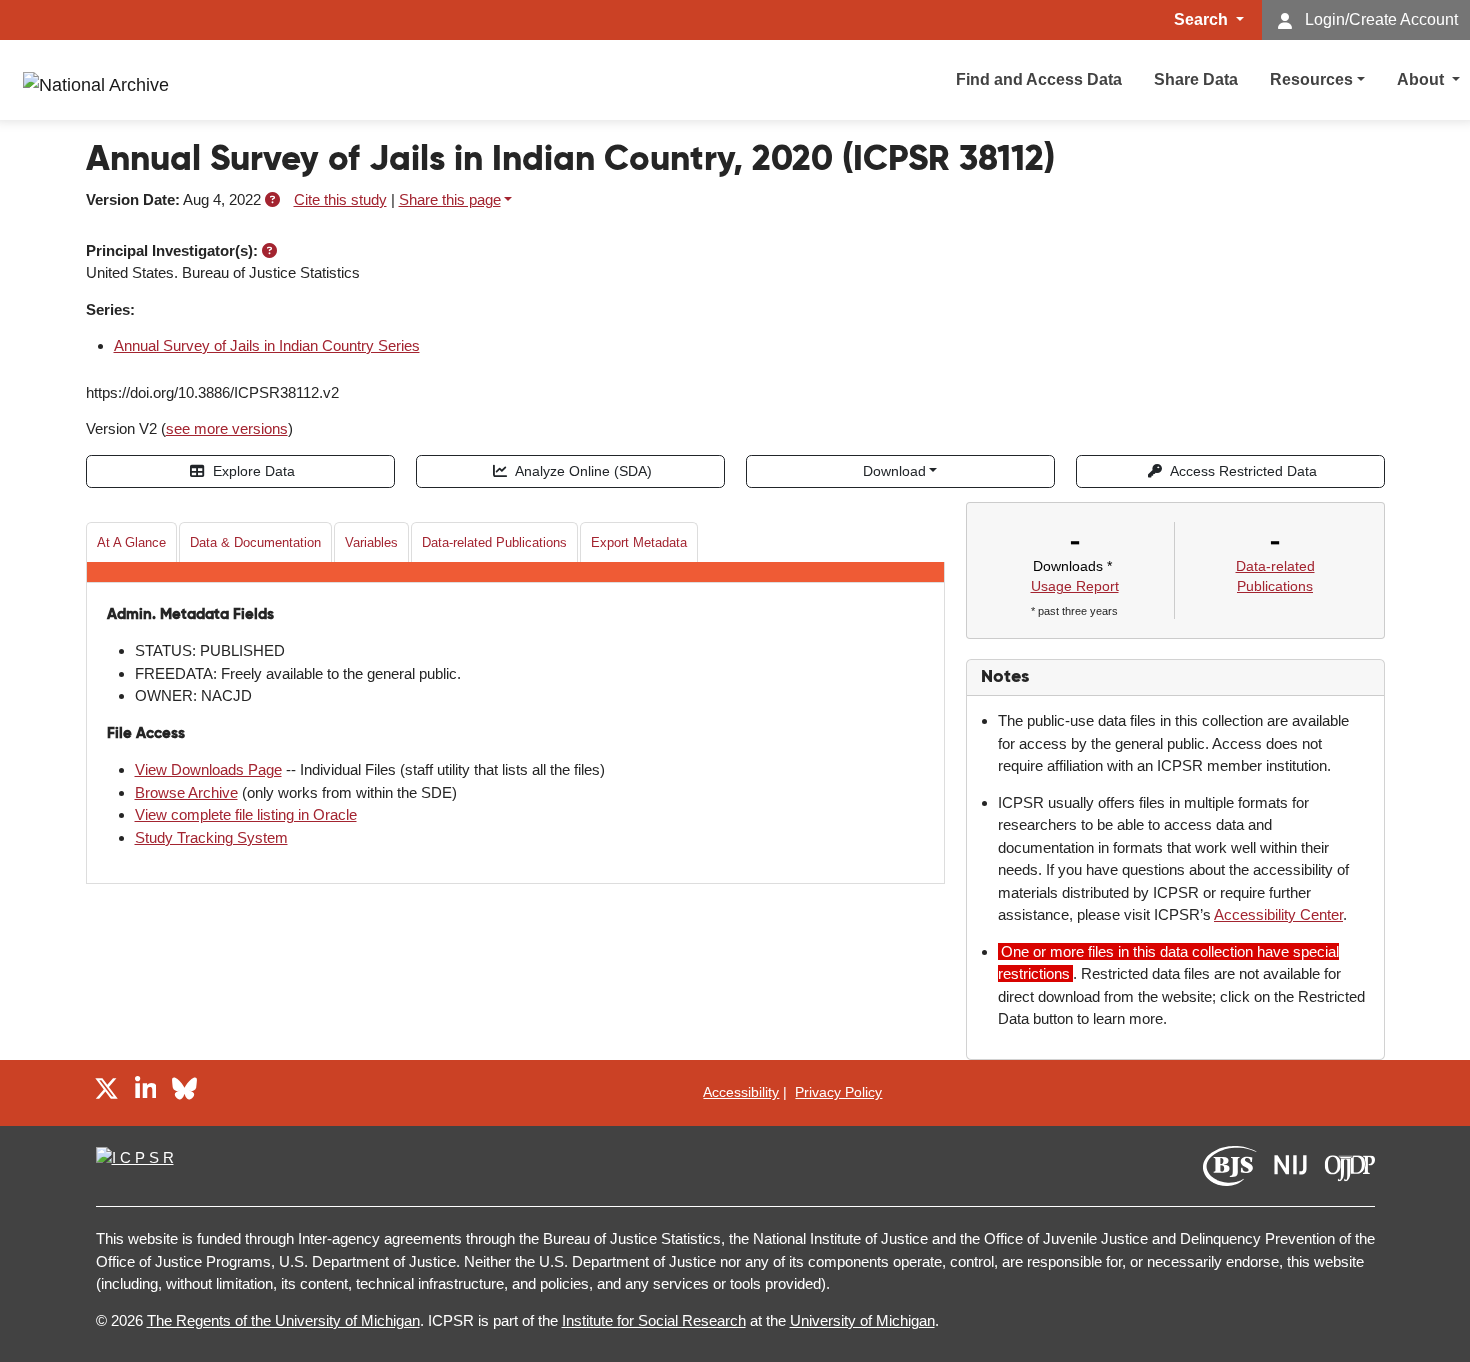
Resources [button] (1311, 79)
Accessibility (741, 1092)
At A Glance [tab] (131, 542)
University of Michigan (862, 1320)
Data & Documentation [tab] (255, 542)
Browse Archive (186, 792)
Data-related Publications (494, 542)
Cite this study (340, 199)
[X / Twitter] (106, 1092)
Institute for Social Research (654, 1320)
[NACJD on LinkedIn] (146, 1092)
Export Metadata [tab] (639, 542)
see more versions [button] (227, 428)
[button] (272, 199)
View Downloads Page (208, 769)
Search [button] (1203, 19)
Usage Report (1075, 586)
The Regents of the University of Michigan (283, 1320)
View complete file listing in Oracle (246, 814)
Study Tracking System (211, 837)
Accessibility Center (1278, 914)
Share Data (1196, 79)
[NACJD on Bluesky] (184, 1092)
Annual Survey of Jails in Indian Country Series (267, 345)
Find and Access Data (1039, 79)
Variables (371, 542)
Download (894, 471)
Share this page (450, 199)
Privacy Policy (838, 1092)
